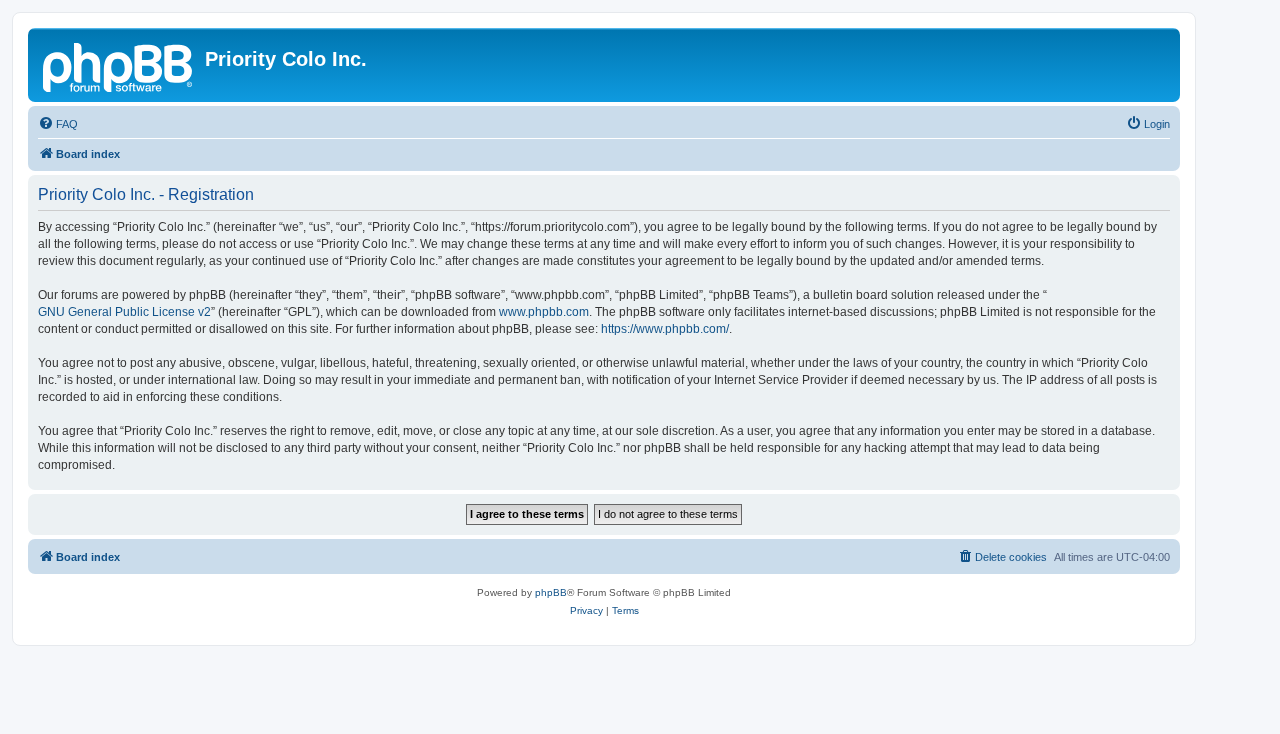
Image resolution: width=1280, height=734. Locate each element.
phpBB (551, 592)
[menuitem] (58, 124)
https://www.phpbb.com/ (665, 329)
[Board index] (119, 65)
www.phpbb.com (544, 312)
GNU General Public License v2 (124, 312)
